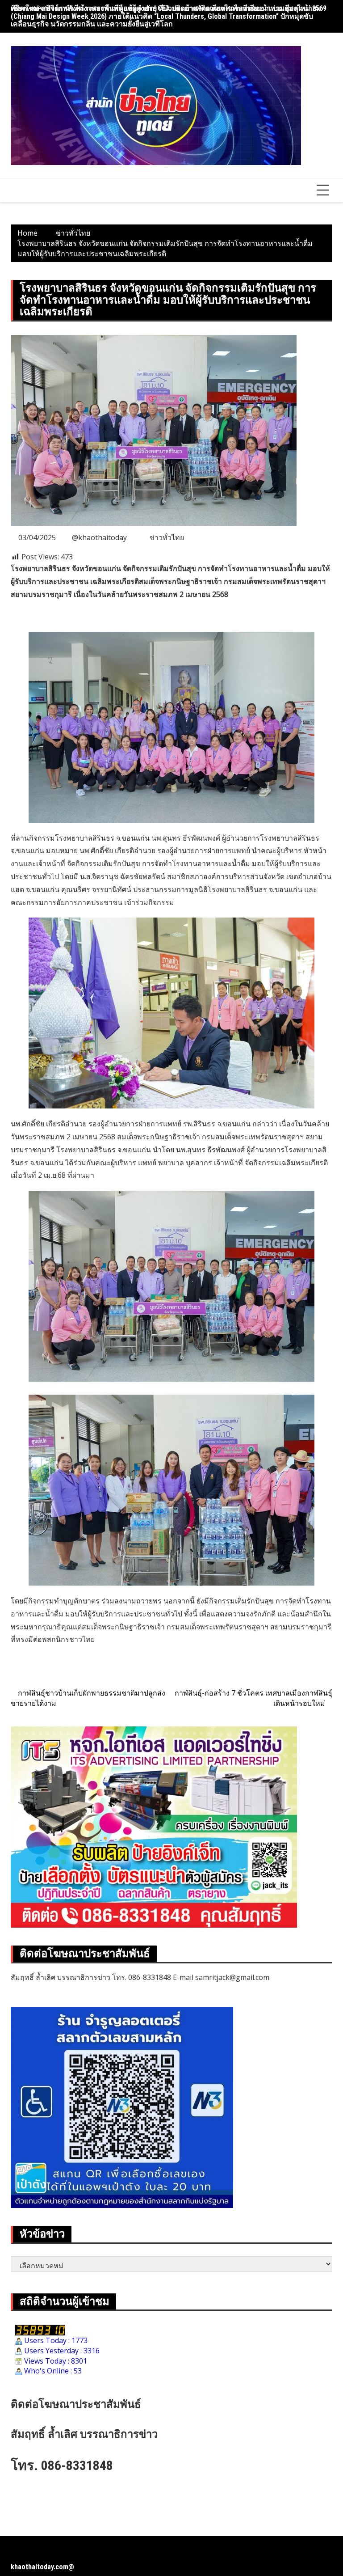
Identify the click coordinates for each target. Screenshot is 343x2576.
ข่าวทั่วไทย (167, 537)
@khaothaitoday (99, 537)
